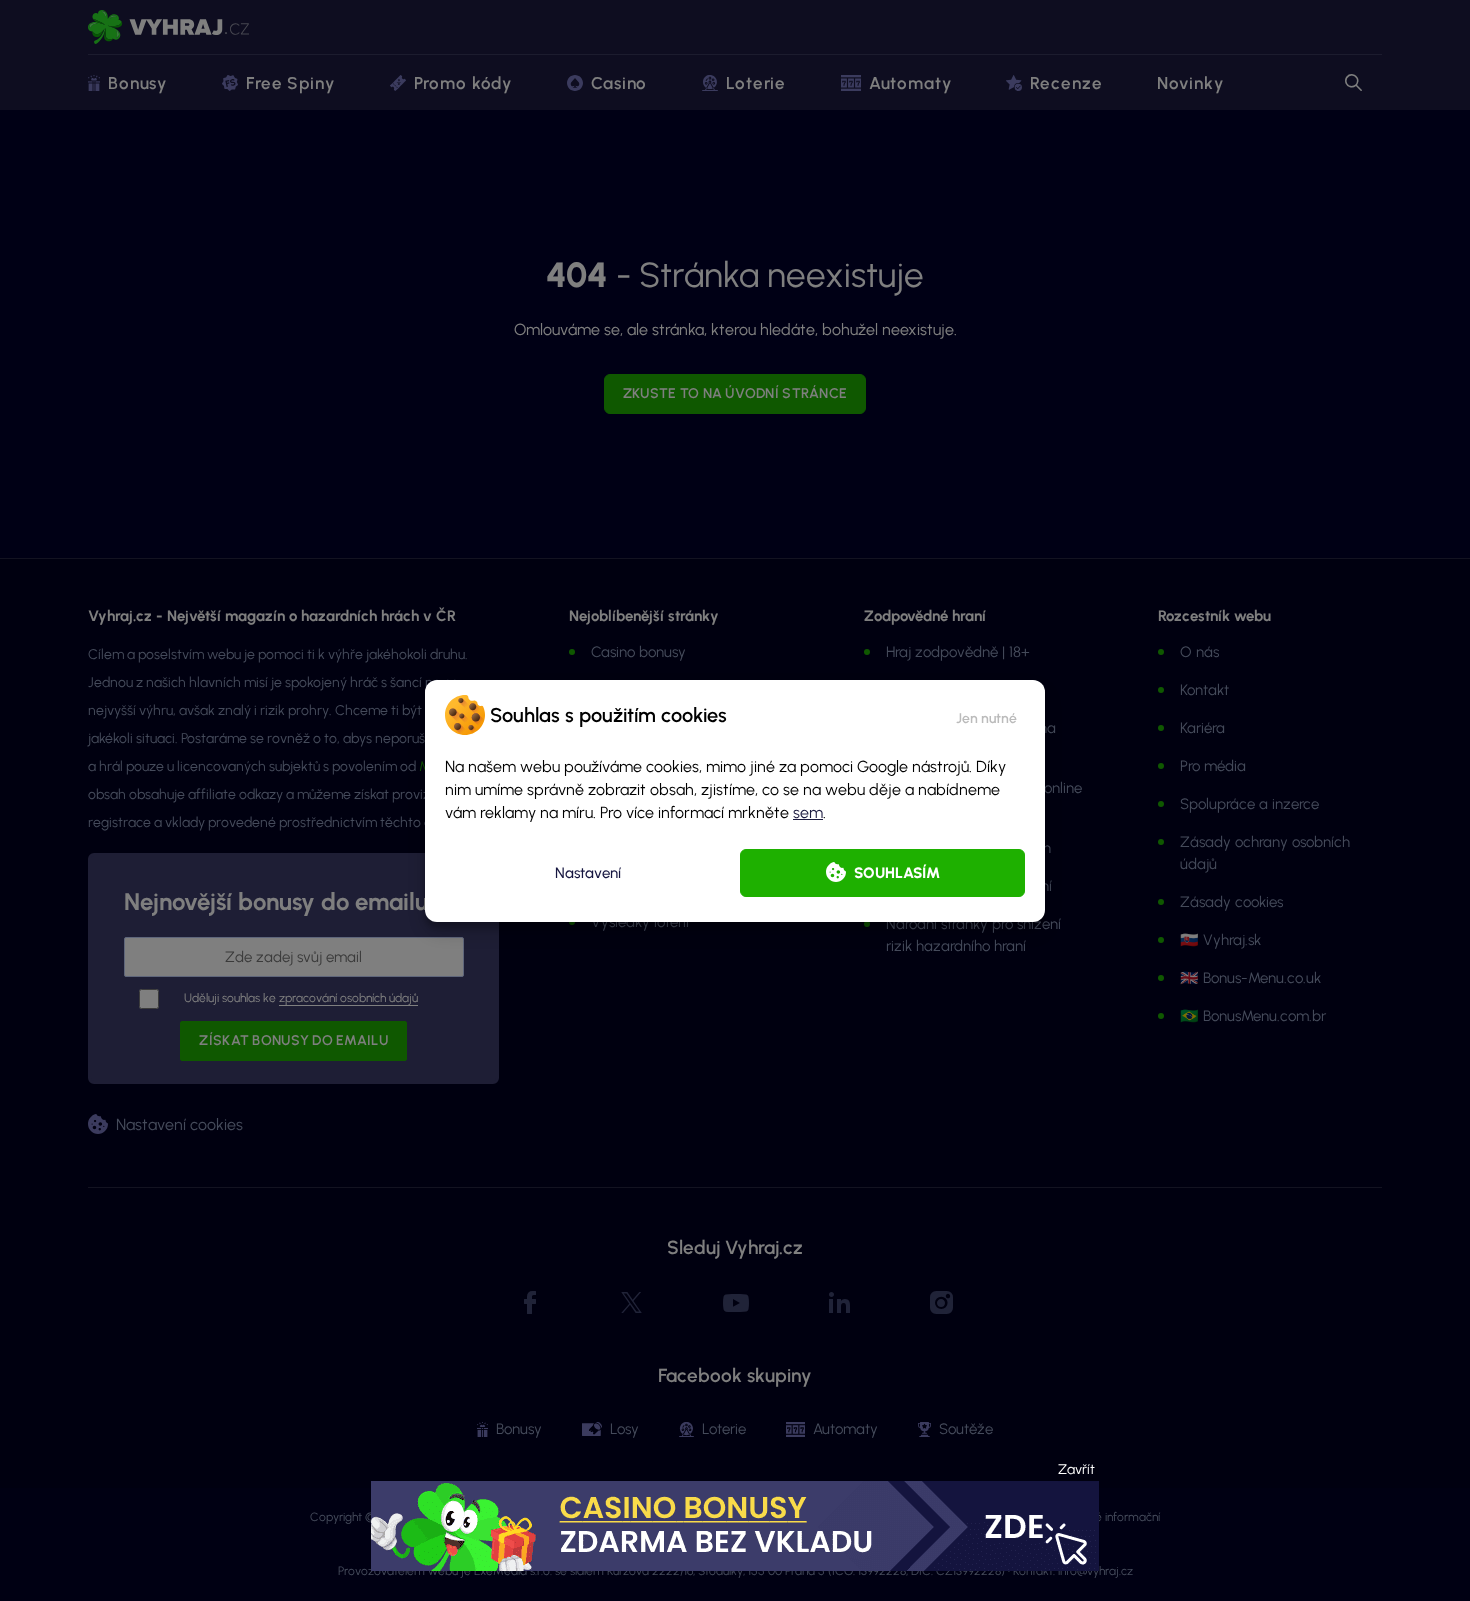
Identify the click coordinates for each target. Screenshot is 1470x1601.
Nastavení (588, 873)
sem (808, 812)
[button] (986, 715)
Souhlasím (897, 873)
